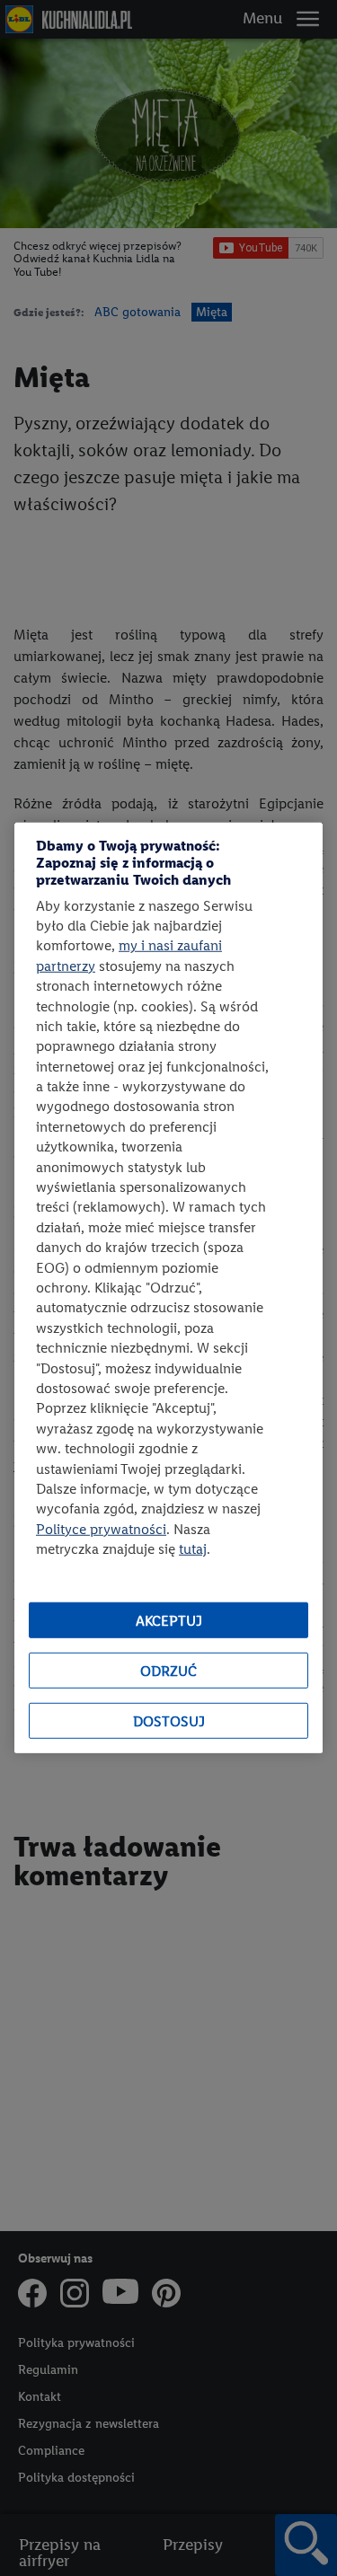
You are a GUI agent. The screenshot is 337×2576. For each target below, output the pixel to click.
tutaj (193, 1549)
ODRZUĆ (168, 1671)
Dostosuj (169, 1721)
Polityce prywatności (101, 1528)
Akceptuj (169, 1621)
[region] (168, 1288)
